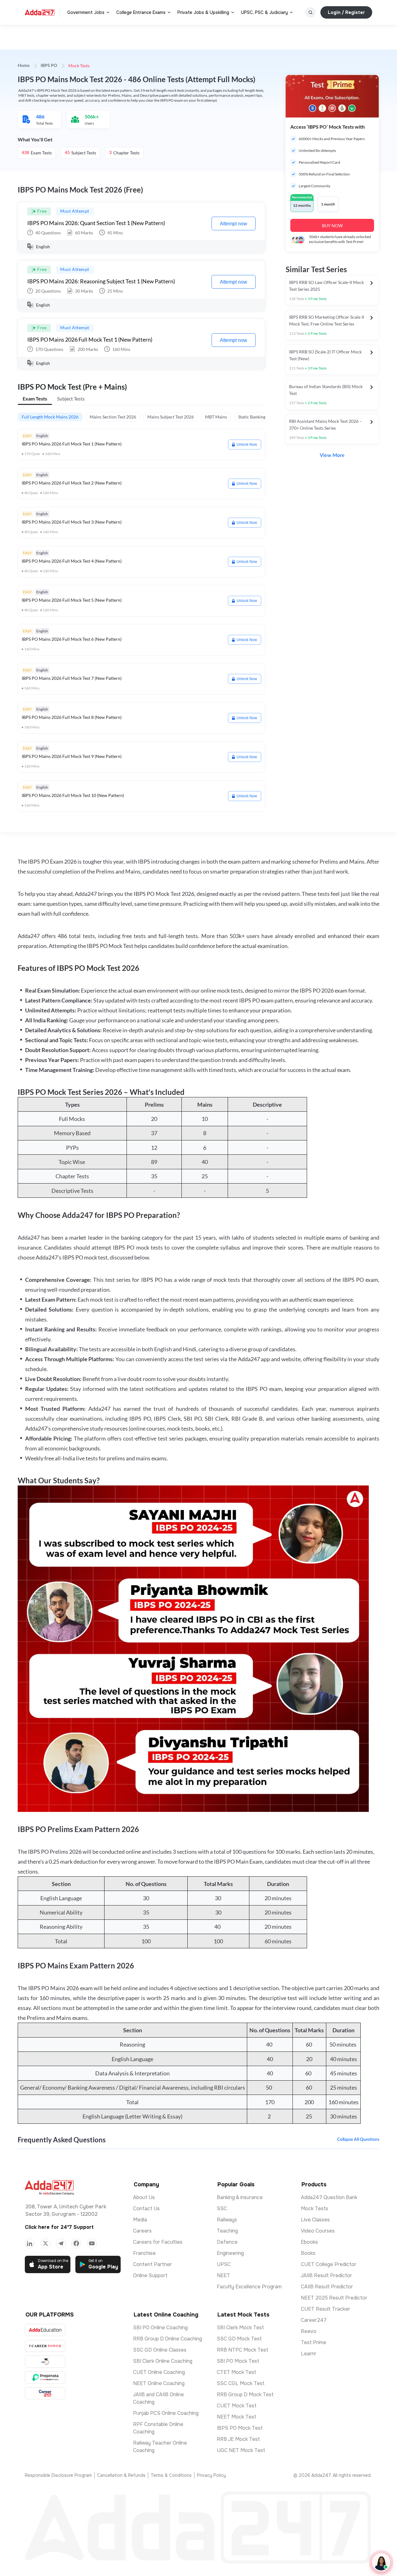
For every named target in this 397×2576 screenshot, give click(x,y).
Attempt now (234, 224)
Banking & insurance (240, 2197)
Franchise (144, 2253)
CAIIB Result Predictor (327, 2287)
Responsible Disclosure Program (58, 2475)
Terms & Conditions (171, 2475)
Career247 (314, 2320)
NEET (223, 2275)
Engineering (230, 2253)
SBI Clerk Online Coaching (163, 2361)
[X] (45, 2243)
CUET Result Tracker (326, 2309)
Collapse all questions (358, 2140)
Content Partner (152, 2264)
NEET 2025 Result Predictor (334, 2298)
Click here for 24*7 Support (59, 2227)
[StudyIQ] (45, 2362)
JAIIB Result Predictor (326, 2275)
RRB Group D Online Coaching (167, 2339)
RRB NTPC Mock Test (243, 2350)
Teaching (227, 2231)
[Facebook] (76, 2243)
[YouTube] (92, 2243)
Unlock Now (247, 445)
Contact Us (146, 2209)
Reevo (309, 2331)
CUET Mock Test (237, 2406)
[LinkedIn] (30, 2243)
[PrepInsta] (45, 2377)
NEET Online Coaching (159, 2383)
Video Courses (318, 2231)
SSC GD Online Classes (160, 2350)
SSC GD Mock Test (239, 2339)
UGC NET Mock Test (241, 2450)
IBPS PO (49, 66)
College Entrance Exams (141, 12)
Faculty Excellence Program (249, 2287)
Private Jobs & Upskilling (203, 12)
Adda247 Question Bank (329, 2197)
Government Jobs (86, 12)
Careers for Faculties (158, 2242)
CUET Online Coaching (159, 2372)
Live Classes (315, 2220)
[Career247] (45, 2393)
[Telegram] (61, 2243)
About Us (144, 2197)
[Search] (310, 12)
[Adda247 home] (40, 12)
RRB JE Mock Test (238, 2439)
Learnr (309, 2354)
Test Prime (314, 2342)
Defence (227, 2242)
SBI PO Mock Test (238, 2361)
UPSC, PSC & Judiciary (264, 12)
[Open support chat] (381, 2562)
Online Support (150, 2275)
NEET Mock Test (236, 2417)
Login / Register (346, 12)
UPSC (224, 2264)
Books (308, 2253)
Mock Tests (314, 2209)
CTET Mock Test (236, 2372)
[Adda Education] (45, 2330)
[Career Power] (45, 2346)
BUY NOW (332, 226)
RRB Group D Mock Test (245, 2395)
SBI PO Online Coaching (160, 2328)
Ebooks (309, 2242)
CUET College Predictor (329, 2264)
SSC (222, 2209)
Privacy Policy (211, 2475)
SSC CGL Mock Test (241, 2383)
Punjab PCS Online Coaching (166, 2413)
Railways (227, 2220)
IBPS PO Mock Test (240, 2428)
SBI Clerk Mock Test (240, 2328)
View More (332, 455)
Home (24, 66)
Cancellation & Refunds (121, 2475)
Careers (142, 2231)
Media (140, 2220)
